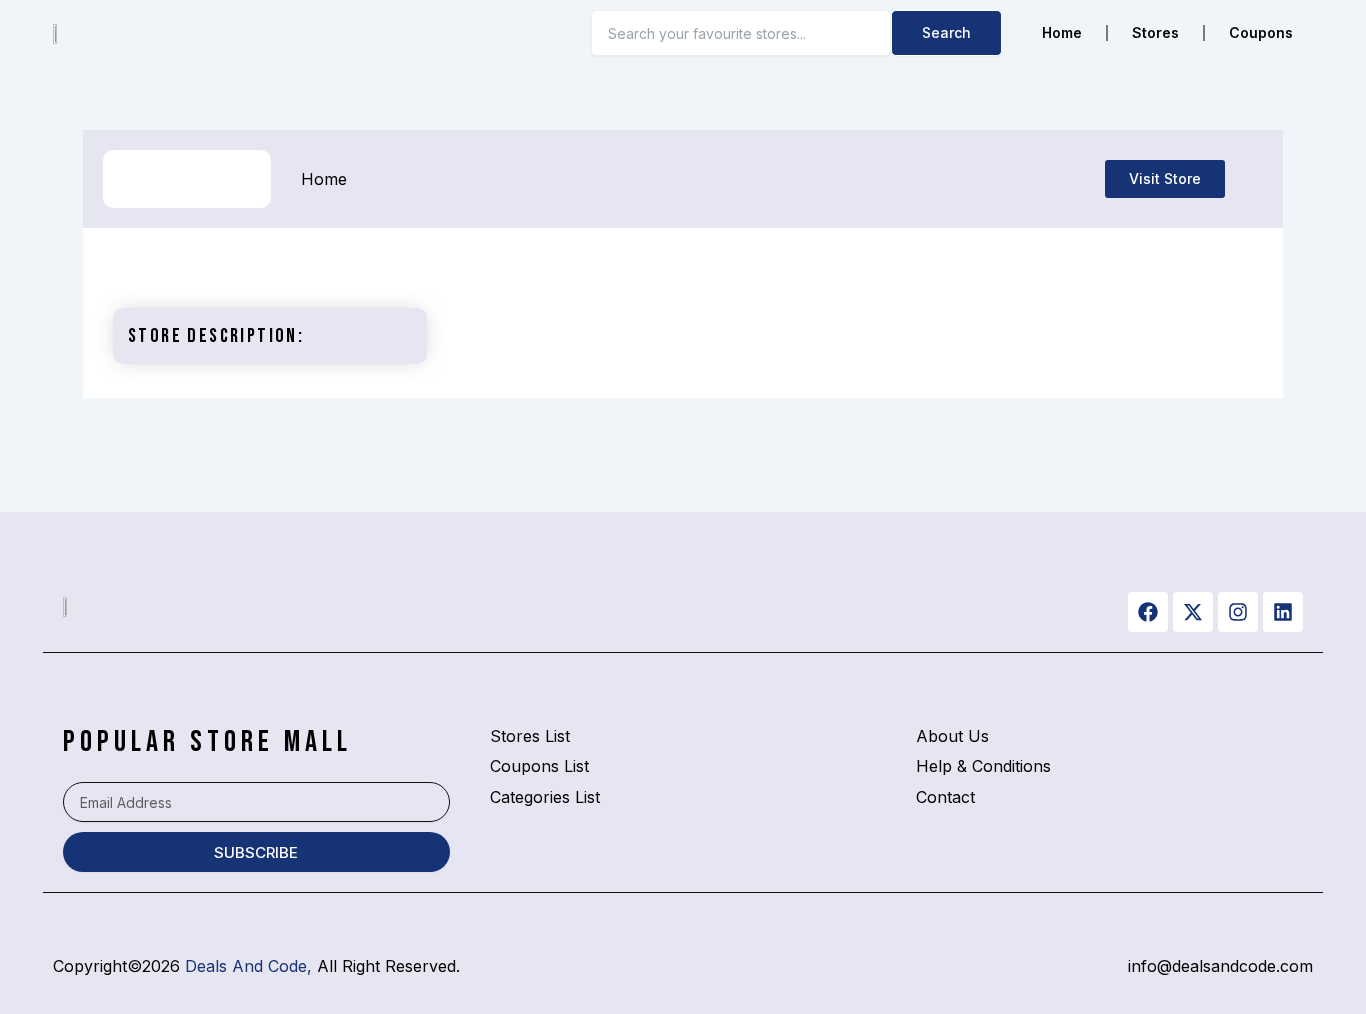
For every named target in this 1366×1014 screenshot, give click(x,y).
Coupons (1261, 32)
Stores (1155, 32)
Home (1062, 32)
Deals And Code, (248, 966)
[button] (1165, 179)
